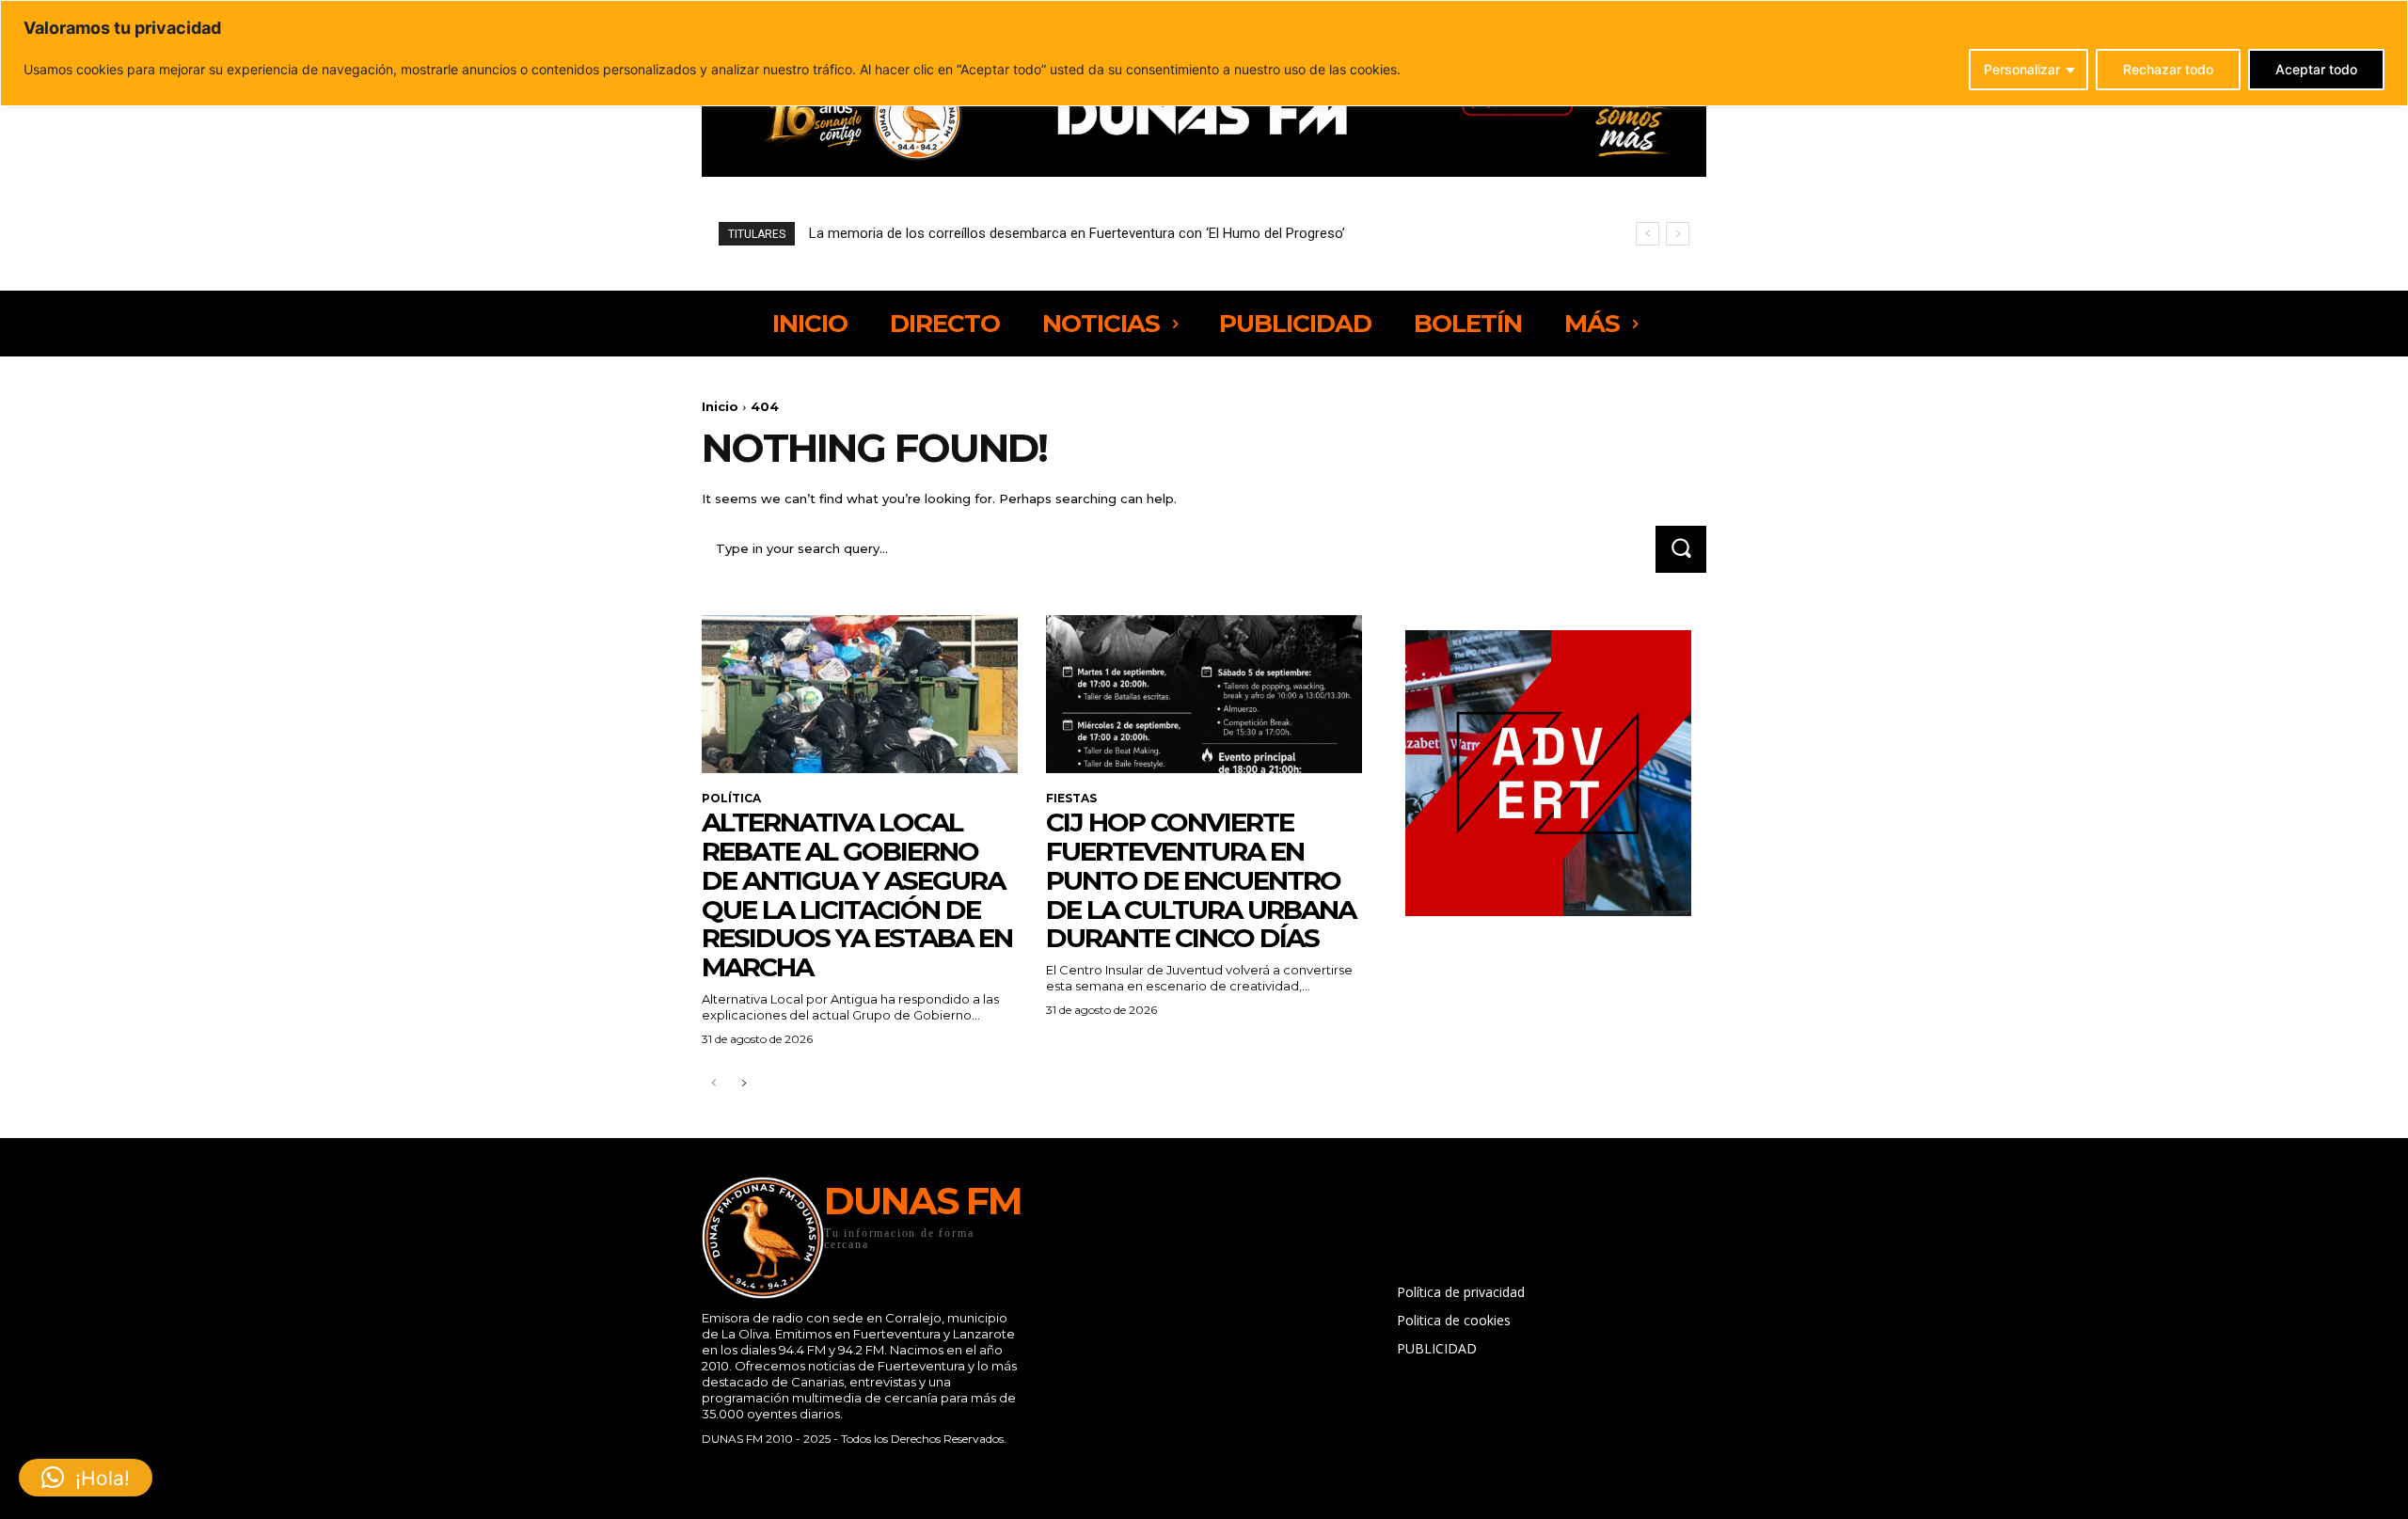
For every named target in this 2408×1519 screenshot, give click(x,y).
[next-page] (744, 1084)
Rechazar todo (2168, 69)
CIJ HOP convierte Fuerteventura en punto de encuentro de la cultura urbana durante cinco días (1201, 880)
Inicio (720, 406)
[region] (1204, 53)
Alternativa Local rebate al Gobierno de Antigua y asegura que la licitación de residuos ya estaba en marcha (857, 894)
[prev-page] (713, 1084)
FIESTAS (1071, 799)
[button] (86, 1478)
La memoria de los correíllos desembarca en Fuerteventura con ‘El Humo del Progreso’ (1077, 233)
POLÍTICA (731, 799)
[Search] (1681, 549)
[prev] (1648, 234)
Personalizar (2022, 69)
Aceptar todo (2316, 69)
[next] (1678, 234)
